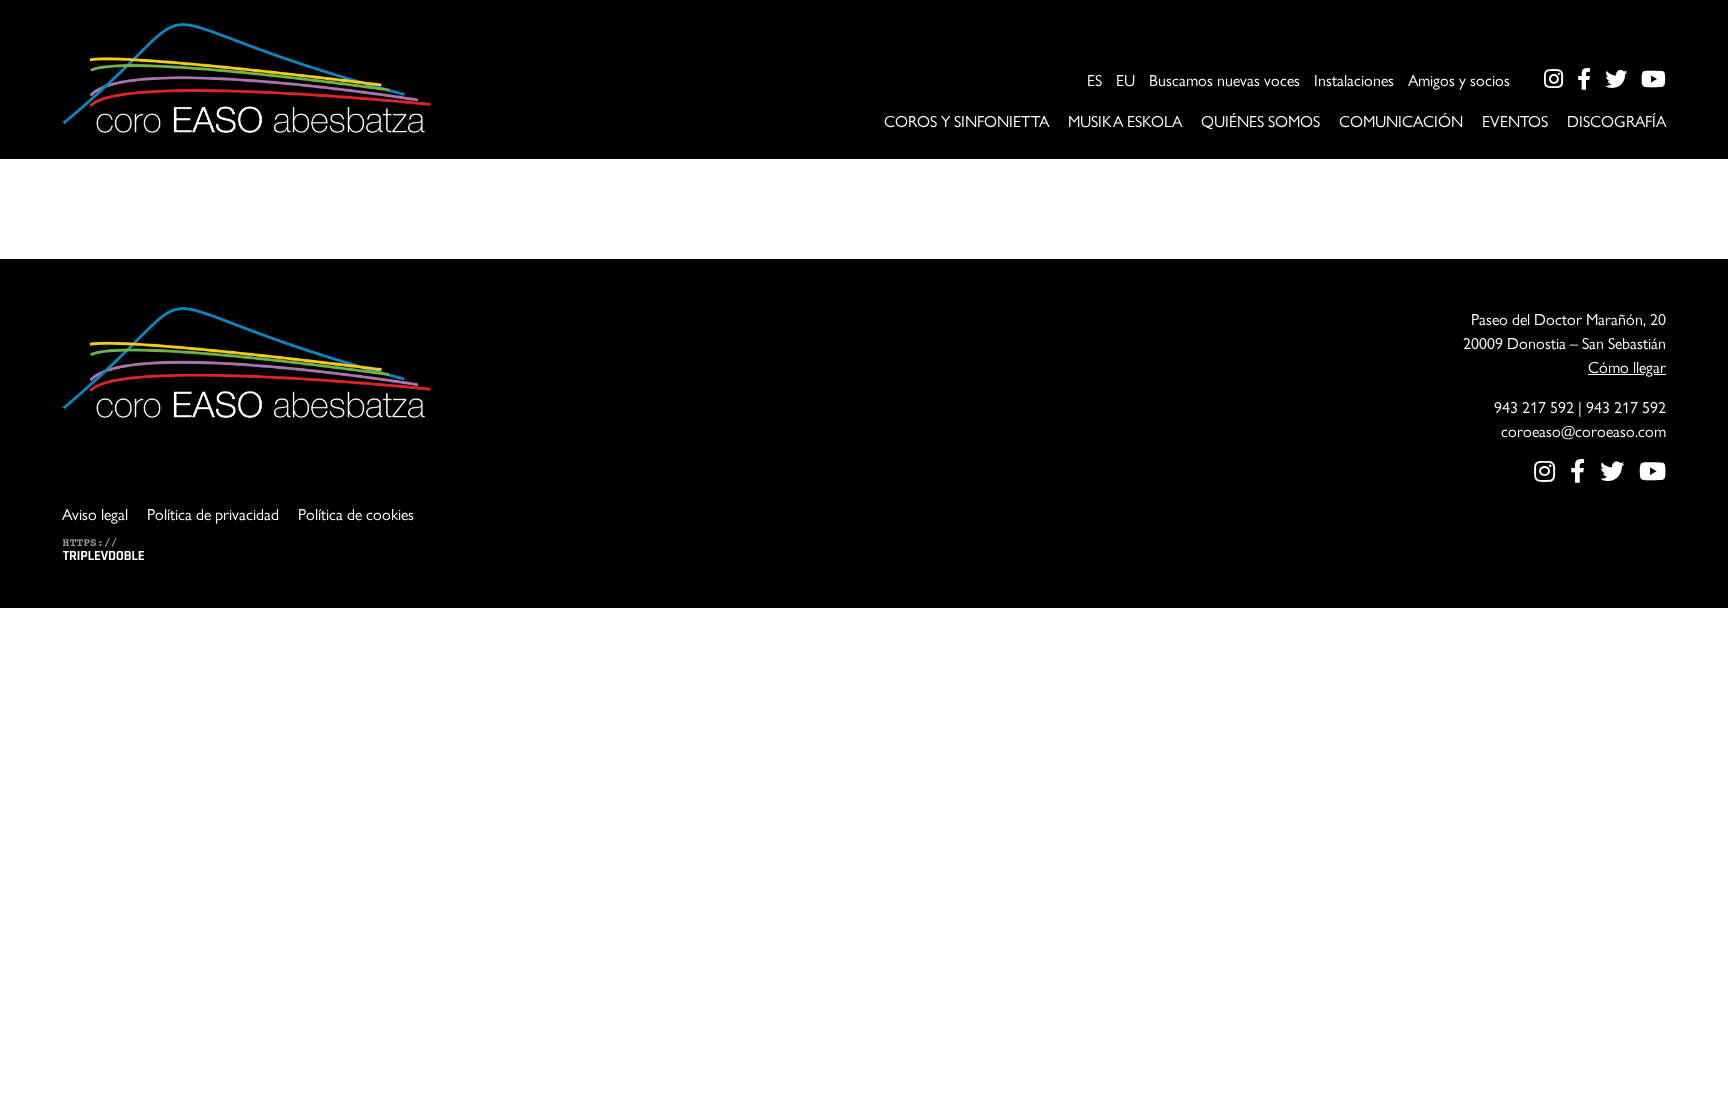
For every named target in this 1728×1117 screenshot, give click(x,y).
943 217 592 (1534, 406)
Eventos (1515, 120)
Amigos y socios (1459, 79)
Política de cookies (356, 513)
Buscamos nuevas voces (1224, 79)
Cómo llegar (1627, 366)
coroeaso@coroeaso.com (1583, 430)
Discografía (1616, 120)
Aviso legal (95, 513)
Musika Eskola (1125, 120)
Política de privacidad (213, 513)
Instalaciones (1354, 79)
